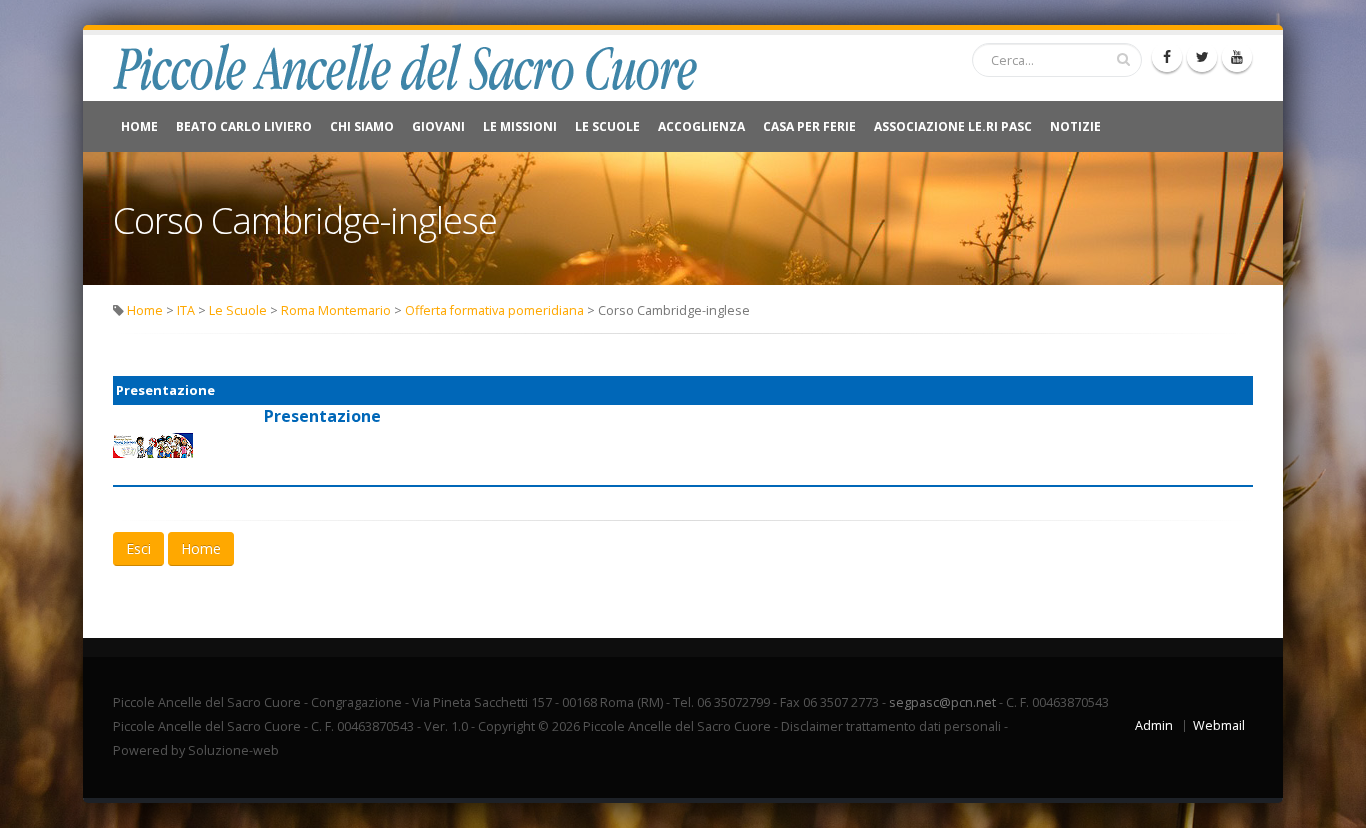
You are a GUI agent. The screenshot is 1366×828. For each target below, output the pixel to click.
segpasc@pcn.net (942, 702)
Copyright (506, 726)
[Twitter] (1202, 57)
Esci (138, 548)
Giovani (438, 126)
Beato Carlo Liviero (244, 126)
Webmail (1219, 725)
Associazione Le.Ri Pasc (953, 126)
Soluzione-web (233, 750)
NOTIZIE (1075, 126)
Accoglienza (701, 126)
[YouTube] (1237, 57)
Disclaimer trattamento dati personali (891, 726)
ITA (186, 310)
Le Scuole (607, 126)
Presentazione (322, 416)
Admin (1154, 725)
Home (139, 126)
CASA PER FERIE (809, 126)
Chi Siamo (362, 126)
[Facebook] (1167, 57)
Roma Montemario (336, 310)
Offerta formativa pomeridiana (494, 310)
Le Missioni (520, 126)
